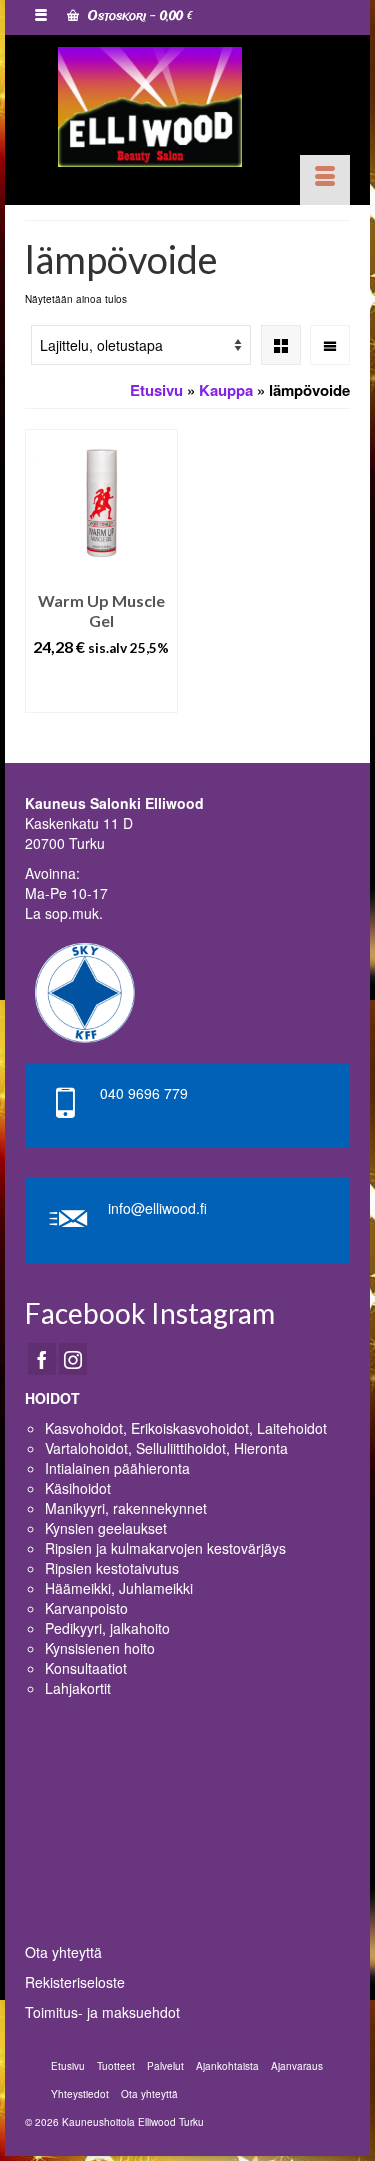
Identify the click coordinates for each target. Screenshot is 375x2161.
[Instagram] (73, 1359)
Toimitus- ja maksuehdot (102, 2012)
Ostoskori (138, 16)
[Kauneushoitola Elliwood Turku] (150, 107)
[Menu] (325, 180)
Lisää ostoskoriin (101, 687)
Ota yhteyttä (63, 1952)
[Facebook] (42, 1359)
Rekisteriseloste (75, 1982)
